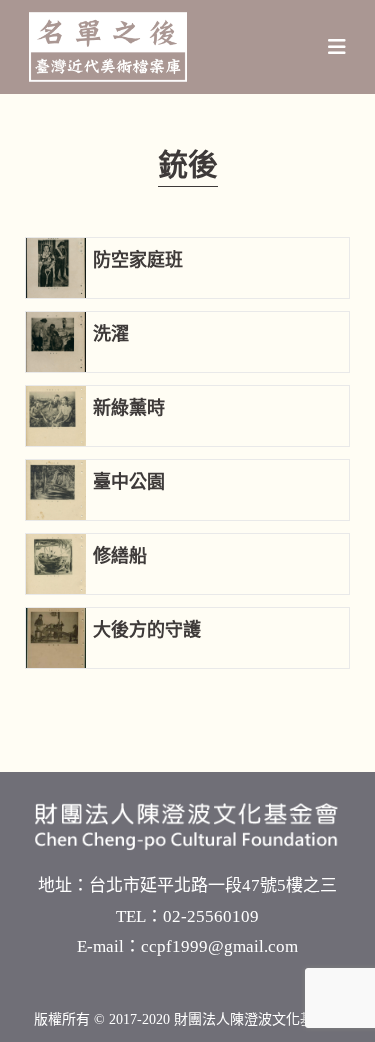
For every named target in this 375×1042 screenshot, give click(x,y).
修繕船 (120, 556)
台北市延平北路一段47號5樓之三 (213, 885)
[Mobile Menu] (337, 47)
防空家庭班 (138, 260)
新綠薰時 (129, 408)
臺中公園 (129, 482)
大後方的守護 (147, 630)
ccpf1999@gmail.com (219, 946)
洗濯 (111, 334)
